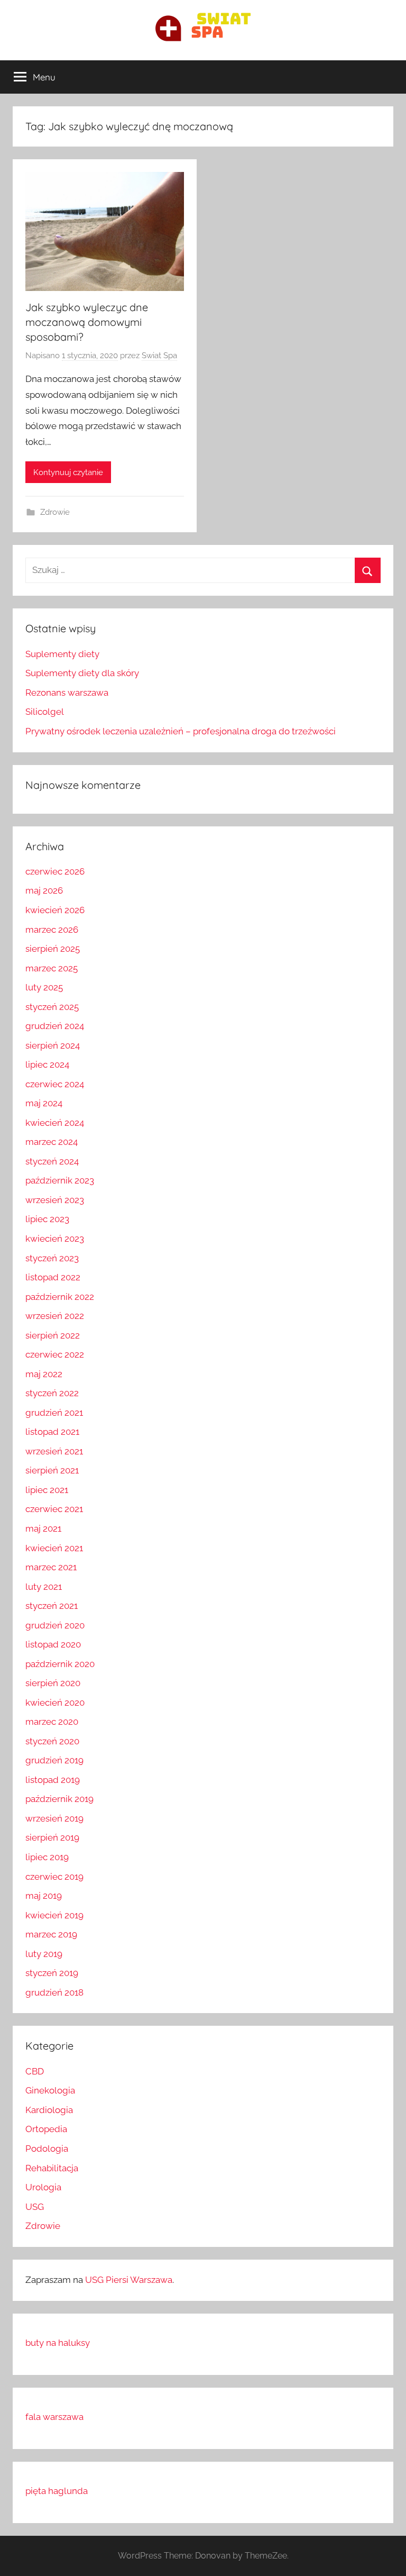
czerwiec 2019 (54, 1877)
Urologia (43, 2187)
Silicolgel (45, 712)
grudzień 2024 (55, 1026)
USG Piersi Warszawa (129, 2280)
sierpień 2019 (52, 1837)
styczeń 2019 (52, 1973)
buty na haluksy (58, 2343)
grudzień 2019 (54, 1760)
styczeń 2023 (52, 1258)
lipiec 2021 (47, 1490)
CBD (35, 2071)
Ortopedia (46, 2129)
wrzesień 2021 (54, 1451)
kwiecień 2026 (55, 910)
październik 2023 (60, 1180)
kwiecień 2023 (55, 1239)
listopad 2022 (53, 1277)
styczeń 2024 (52, 1161)
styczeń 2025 (52, 1007)
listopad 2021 (52, 1432)
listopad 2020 (53, 1644)
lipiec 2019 (47, 1857)
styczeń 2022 (52, 1393)
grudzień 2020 (55, 1625)
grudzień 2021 (54, 1413)
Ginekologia (50, 2090)
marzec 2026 (52, 930)
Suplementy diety (62, 654)
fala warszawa (54, 2417)
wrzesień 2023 (55, 1200)
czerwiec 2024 (55, 1084)
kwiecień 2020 (55, 1703)
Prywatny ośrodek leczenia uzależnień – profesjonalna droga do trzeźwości (181, 731)
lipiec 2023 (47, 1219)
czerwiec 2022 (55, 1354)
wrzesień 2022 (55, 1316)
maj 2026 (44, 890)
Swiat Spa (159, 356)
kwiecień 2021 (54, 1548)
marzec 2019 (51, 1934)
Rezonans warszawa (67, 693)
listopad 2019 (53, 1780)
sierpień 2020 (53, 1683)
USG (35, 2207)
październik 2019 (59, 1799)
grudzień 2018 (54, 1992)
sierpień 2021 (52, 1470)
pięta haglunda (57, 2491)
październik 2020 (60, 1664)
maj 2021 (43, 1528)
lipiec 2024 (47, 1064)
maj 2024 (44, 1103)
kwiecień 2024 (55, 1123)
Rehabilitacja (52, 2168)
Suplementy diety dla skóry (82, 673)
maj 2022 (44, 1374)
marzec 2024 (52, 1142)
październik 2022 (60, 1297)
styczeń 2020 (52, 1741)
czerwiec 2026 (55, 871)
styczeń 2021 (52, 1606)
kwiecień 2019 (54, 1915)
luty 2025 (44, 987)
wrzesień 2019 (54, 1818)
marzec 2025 (52, 968)
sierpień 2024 (53, 1045)
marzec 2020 (52, 1722)
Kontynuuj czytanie (68, 472)
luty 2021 (44, 1587)
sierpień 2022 (53, 1335)
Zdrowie (55, 512)
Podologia (47, 2149)
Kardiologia (49, 2110)
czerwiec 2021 (54, 1509)
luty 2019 (44, 1954)
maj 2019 (44, 1896)
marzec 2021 (51, 1567)
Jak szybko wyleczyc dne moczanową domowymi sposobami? (87, 322)
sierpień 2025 (53, 949)
